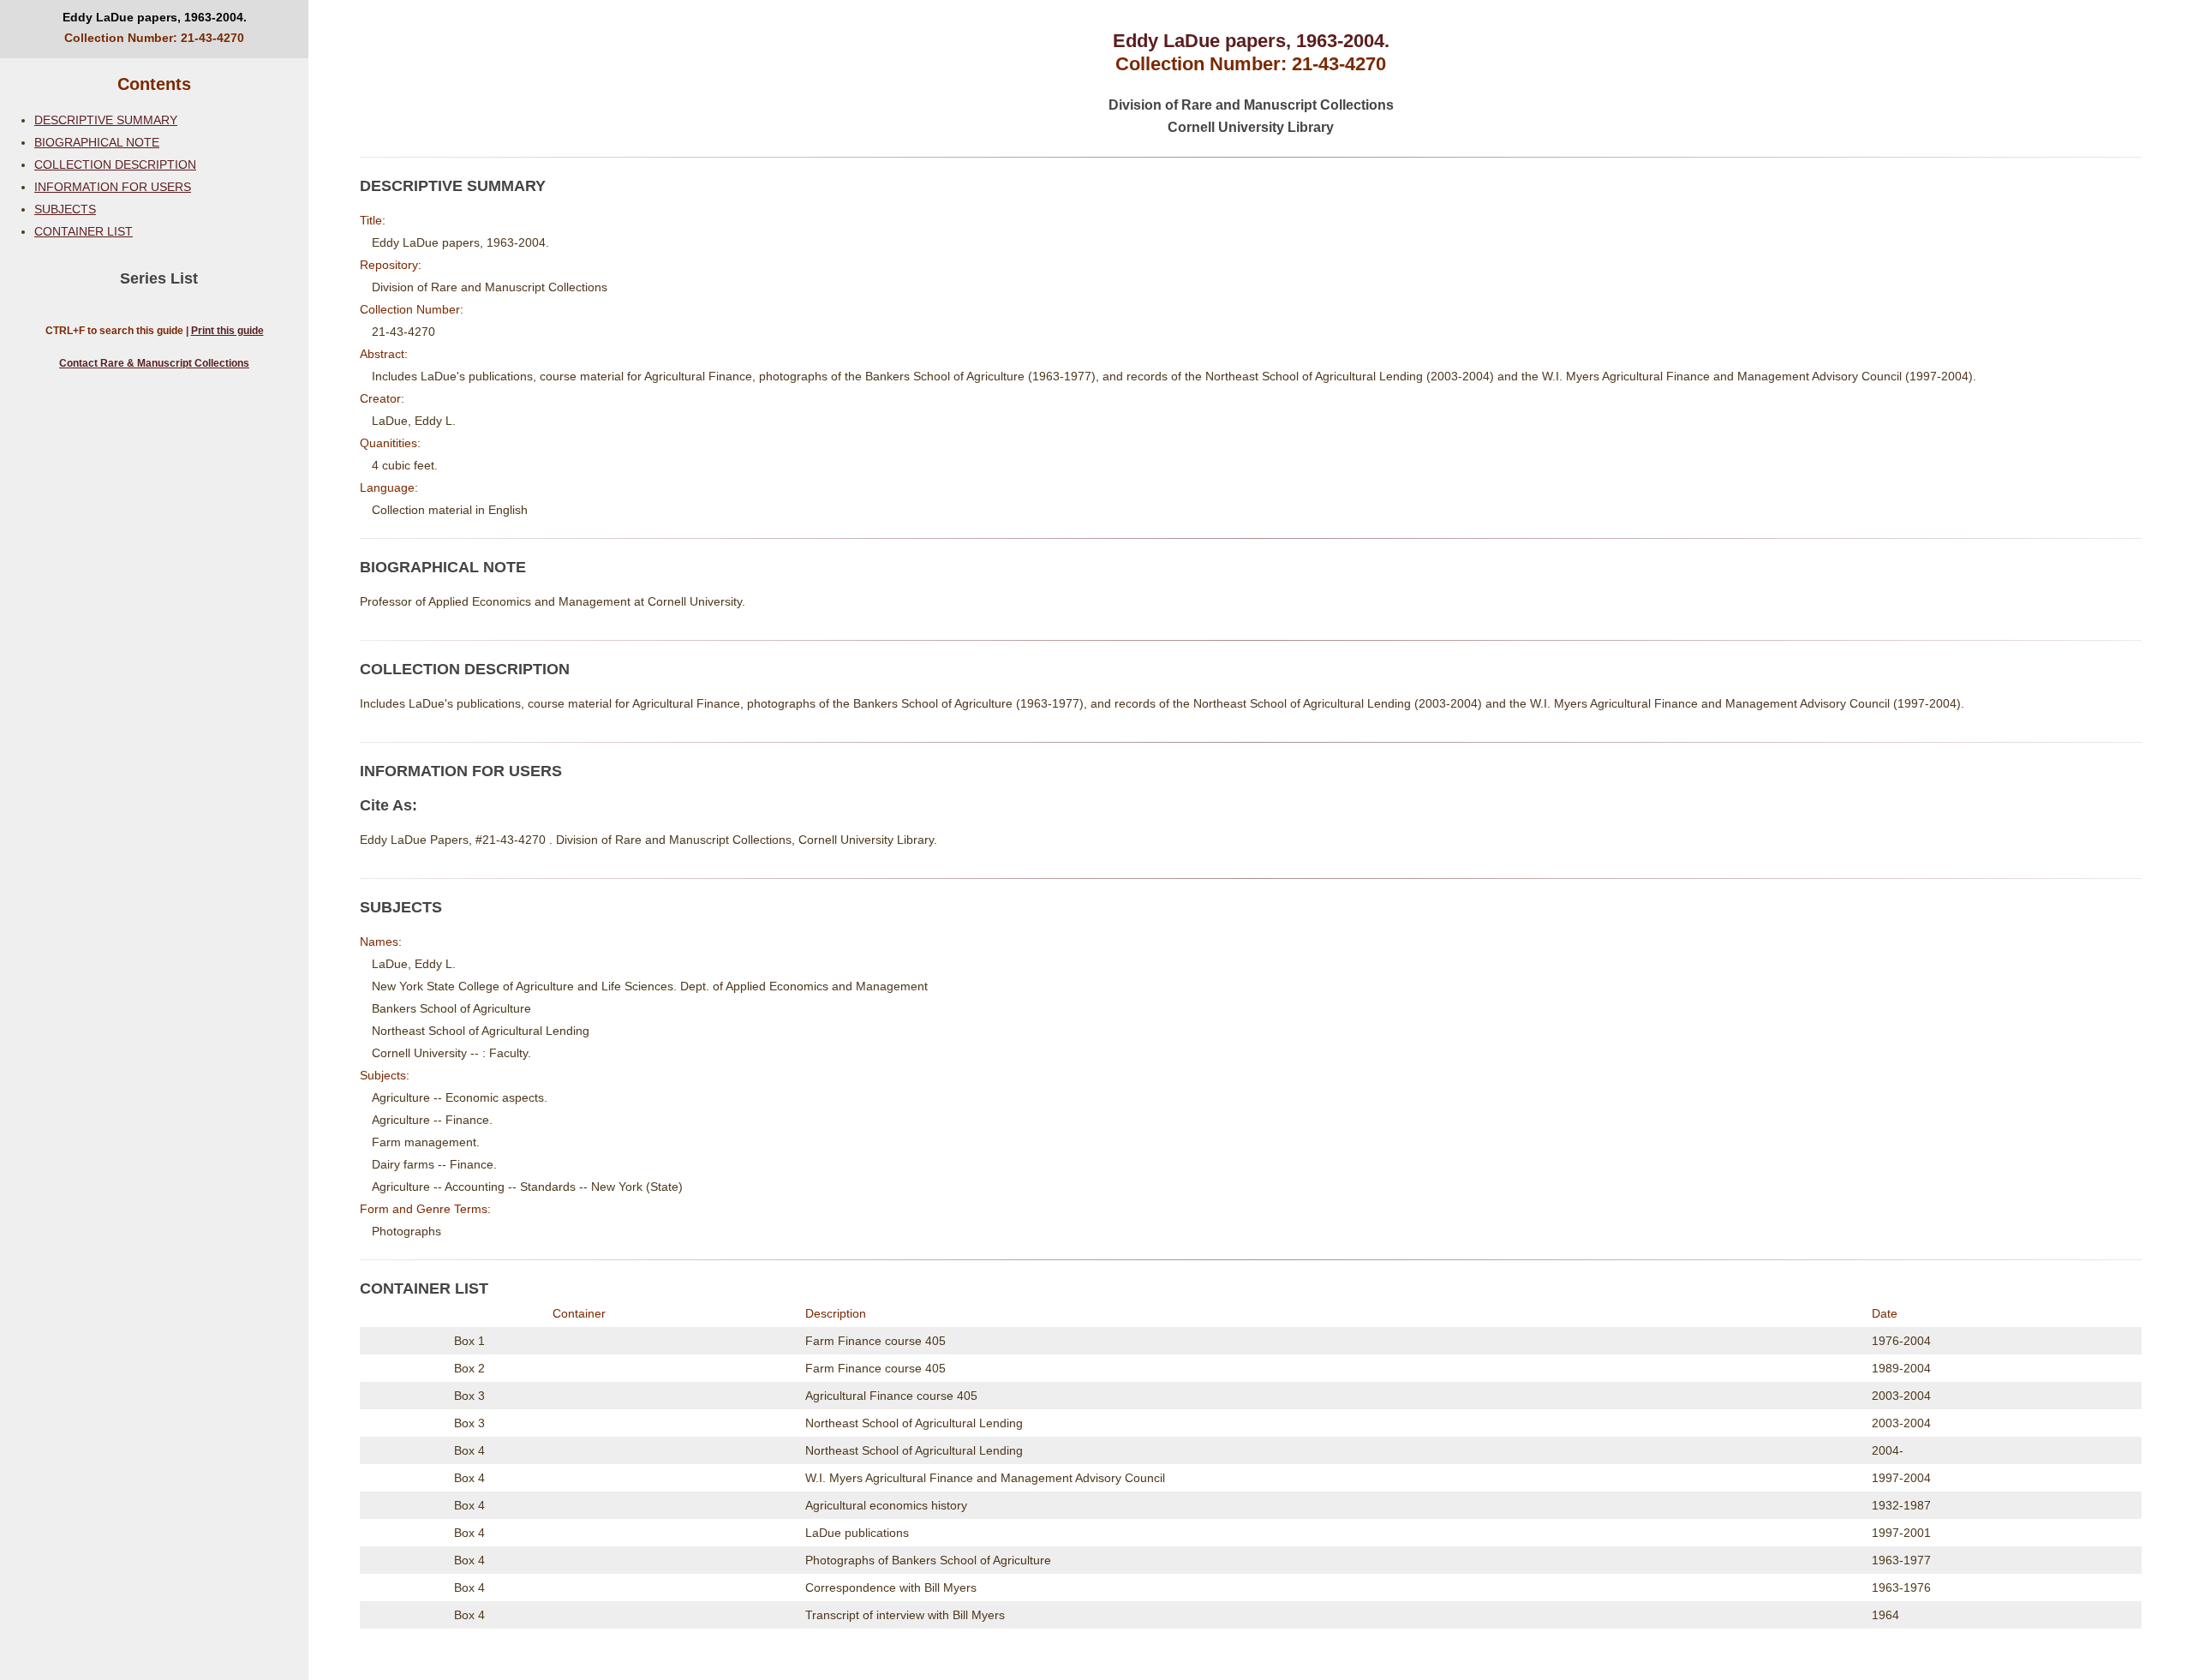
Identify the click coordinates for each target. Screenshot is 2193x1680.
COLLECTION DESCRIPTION (115, 164)
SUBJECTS (65, 209)
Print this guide (227, 331)
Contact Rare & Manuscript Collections (154, 363)
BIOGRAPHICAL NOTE (97, 142)
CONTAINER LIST (84, 231)
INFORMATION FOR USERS (113, 187)
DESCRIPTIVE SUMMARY (106, 120)
